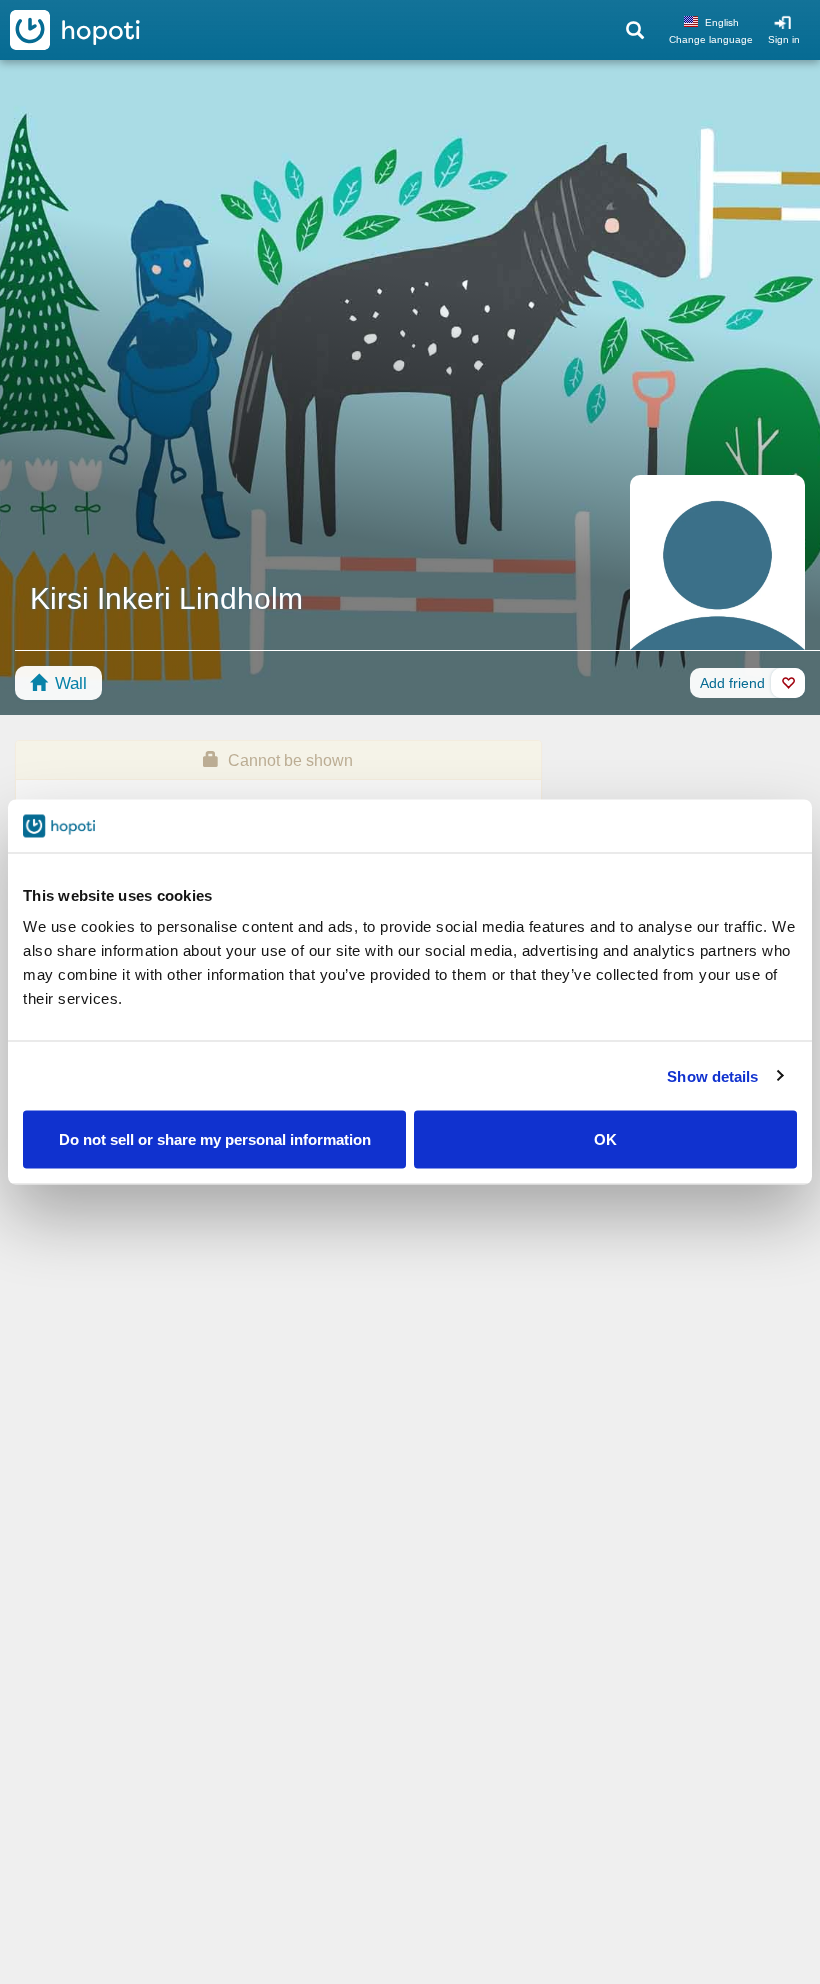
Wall (68, 683)
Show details (712, 1075)
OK (605, 1139)
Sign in (784, 39)
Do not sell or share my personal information (215, 1139)
